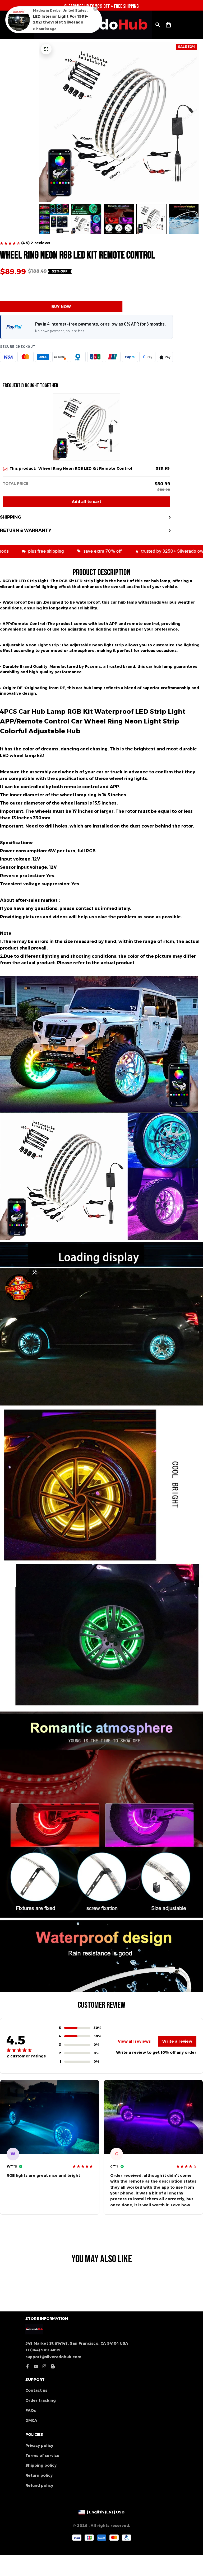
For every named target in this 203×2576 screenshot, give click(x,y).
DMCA (31, 2420)
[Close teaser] (34, 1273)
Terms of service (42, 2456)
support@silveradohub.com (53, 2357)
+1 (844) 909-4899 (43, 2350)
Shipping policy (41, 2465)
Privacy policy (39, 2446)
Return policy (39, 2475)
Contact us (36, 2390)
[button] (19, 1288)
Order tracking (41, 2400)
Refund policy (39, 2485)
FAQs (31, 2410)
